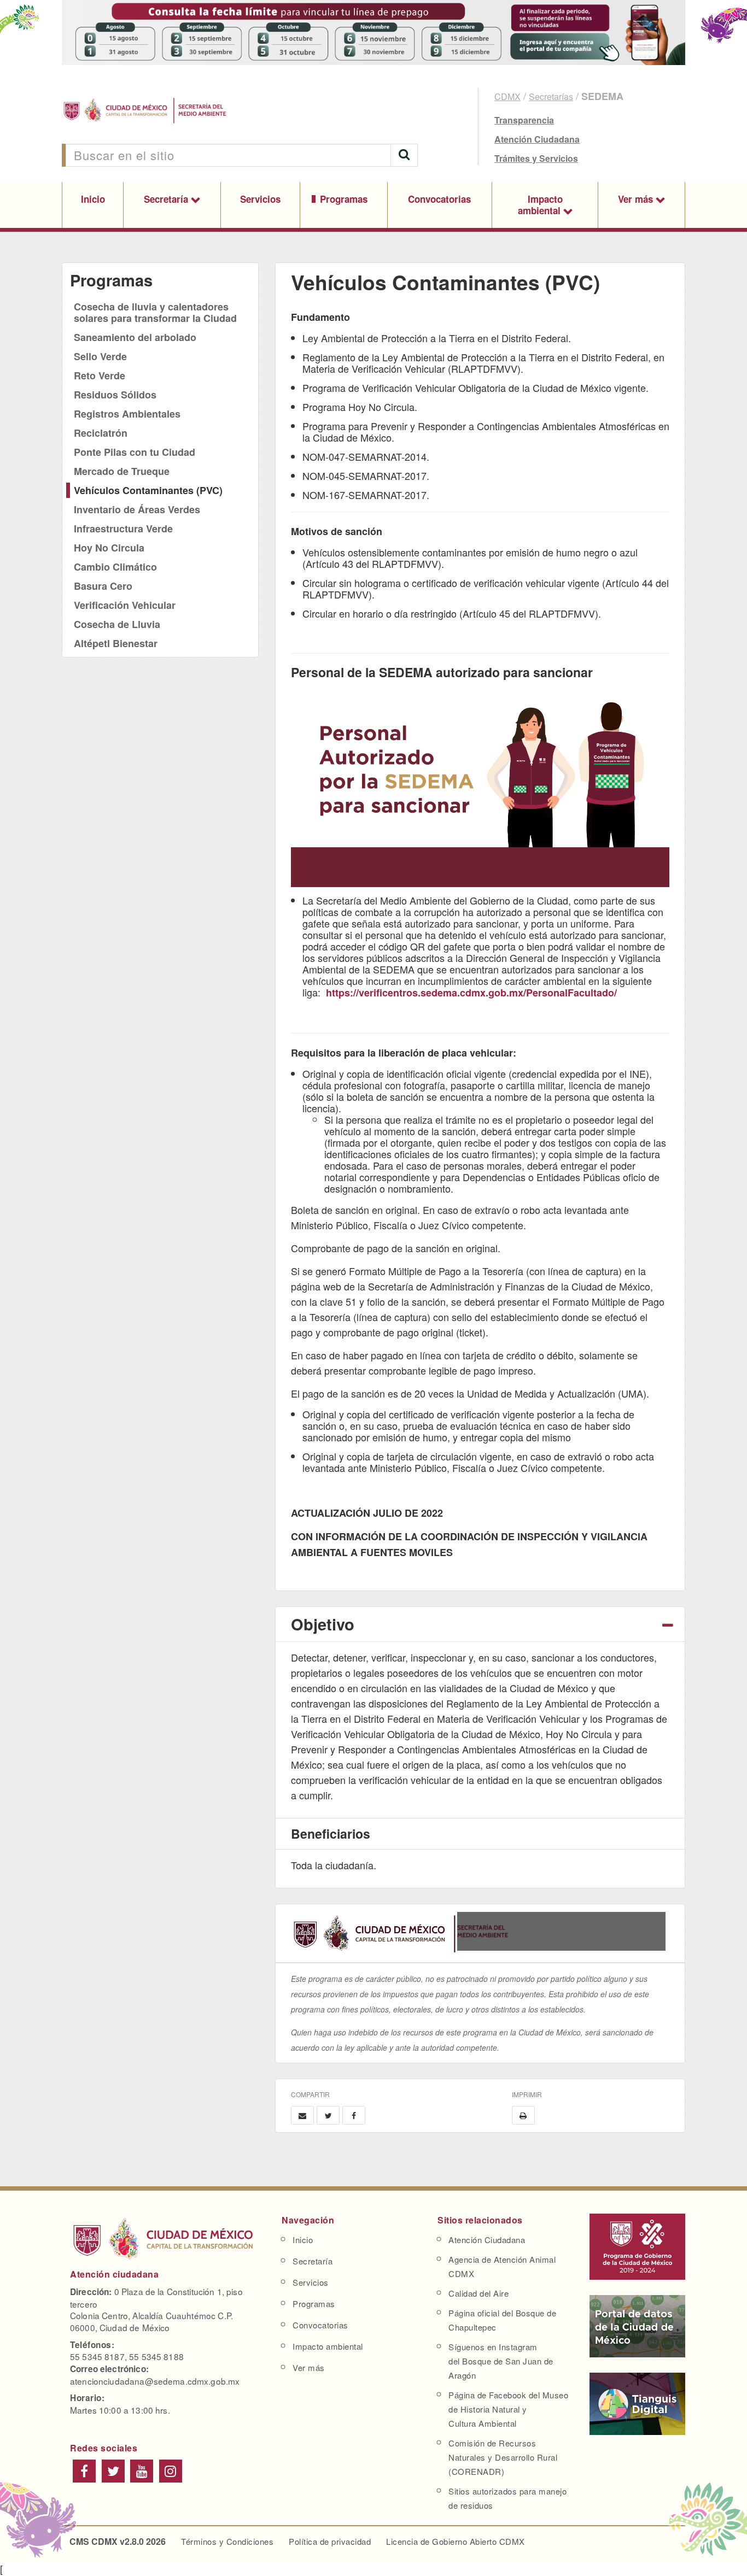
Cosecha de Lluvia (117, 624)
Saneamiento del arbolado (135, 337)
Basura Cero (103, 586)
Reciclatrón (101, 433)
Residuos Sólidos (115, 395)
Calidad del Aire (478, 2293)
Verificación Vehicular (125, 605)
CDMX (507, 96)
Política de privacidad (330, 2541)
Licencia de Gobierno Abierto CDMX (456, 2541)
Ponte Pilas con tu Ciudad (135, 452)
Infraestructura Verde (123, 529)
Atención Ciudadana (537, 139)
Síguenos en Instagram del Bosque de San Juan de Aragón (501, 2361)
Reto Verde (100, 375)
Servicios (260, 199)
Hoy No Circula (109, 548)
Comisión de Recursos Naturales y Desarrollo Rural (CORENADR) (503, 2457)
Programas (344, 199)
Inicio (93, 199)
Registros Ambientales (127, 414)
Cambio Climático (115, 567)
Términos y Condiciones (227, 2541)
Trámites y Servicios (536, 158)
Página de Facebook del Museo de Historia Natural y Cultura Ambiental (508, 2409)
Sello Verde (100, 356)
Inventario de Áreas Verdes (137, 509)
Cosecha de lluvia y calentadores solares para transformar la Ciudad (155, 312)
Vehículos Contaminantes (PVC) (148, 490)
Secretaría (167, 199)
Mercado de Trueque (122, 471)
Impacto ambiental (541, 205)
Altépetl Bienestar (116, 643)
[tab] (480, 1624)
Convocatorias (439, 199)
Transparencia (524, 120)
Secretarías (551, 96)
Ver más (637, 199)
